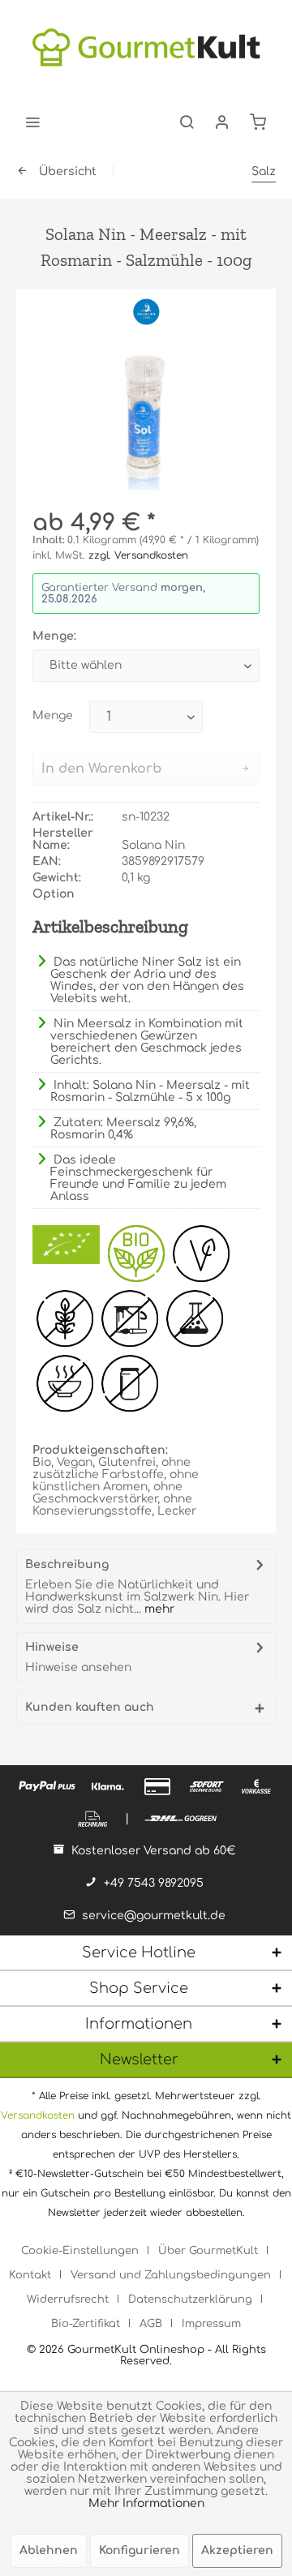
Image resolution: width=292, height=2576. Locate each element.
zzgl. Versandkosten (138, 555)
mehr (158, 1609)
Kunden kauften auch (90, 1707)
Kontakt (30, 2275)
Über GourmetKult (208, 2251)
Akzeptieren (237, 2550)
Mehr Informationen (146, 2503)
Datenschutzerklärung (190, 2300)
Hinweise (52, 1647)
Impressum (211, 2324)
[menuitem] (32, 122)
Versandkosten (38, 2115)
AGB (151, 2324)
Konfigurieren (140, 2550)
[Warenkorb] (258, 122)
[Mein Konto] (222, 122)
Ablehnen (49, 2550)
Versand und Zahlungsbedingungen (171, 2275)
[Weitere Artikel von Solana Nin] (146, 311)
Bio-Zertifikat (86, 2324)
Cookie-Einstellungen (80, 2251)
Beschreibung (67, 1564)
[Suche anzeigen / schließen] (187, 122)
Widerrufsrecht (68, 2300)
